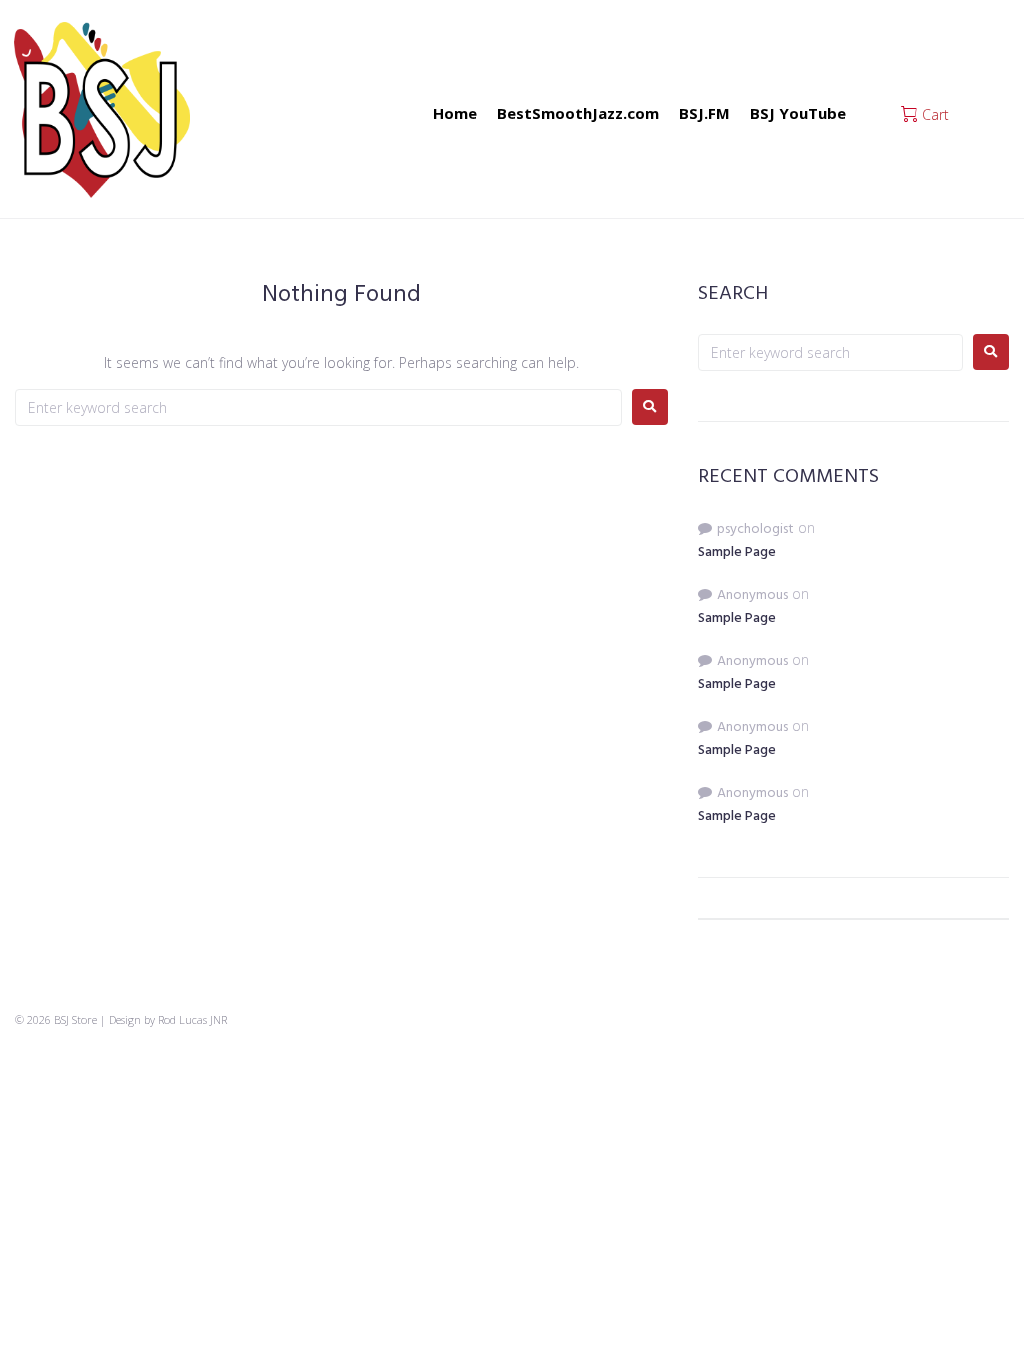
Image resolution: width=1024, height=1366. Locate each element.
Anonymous (752, 595)
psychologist (755, 529)
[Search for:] (318, 407)
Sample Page (737, 552)
